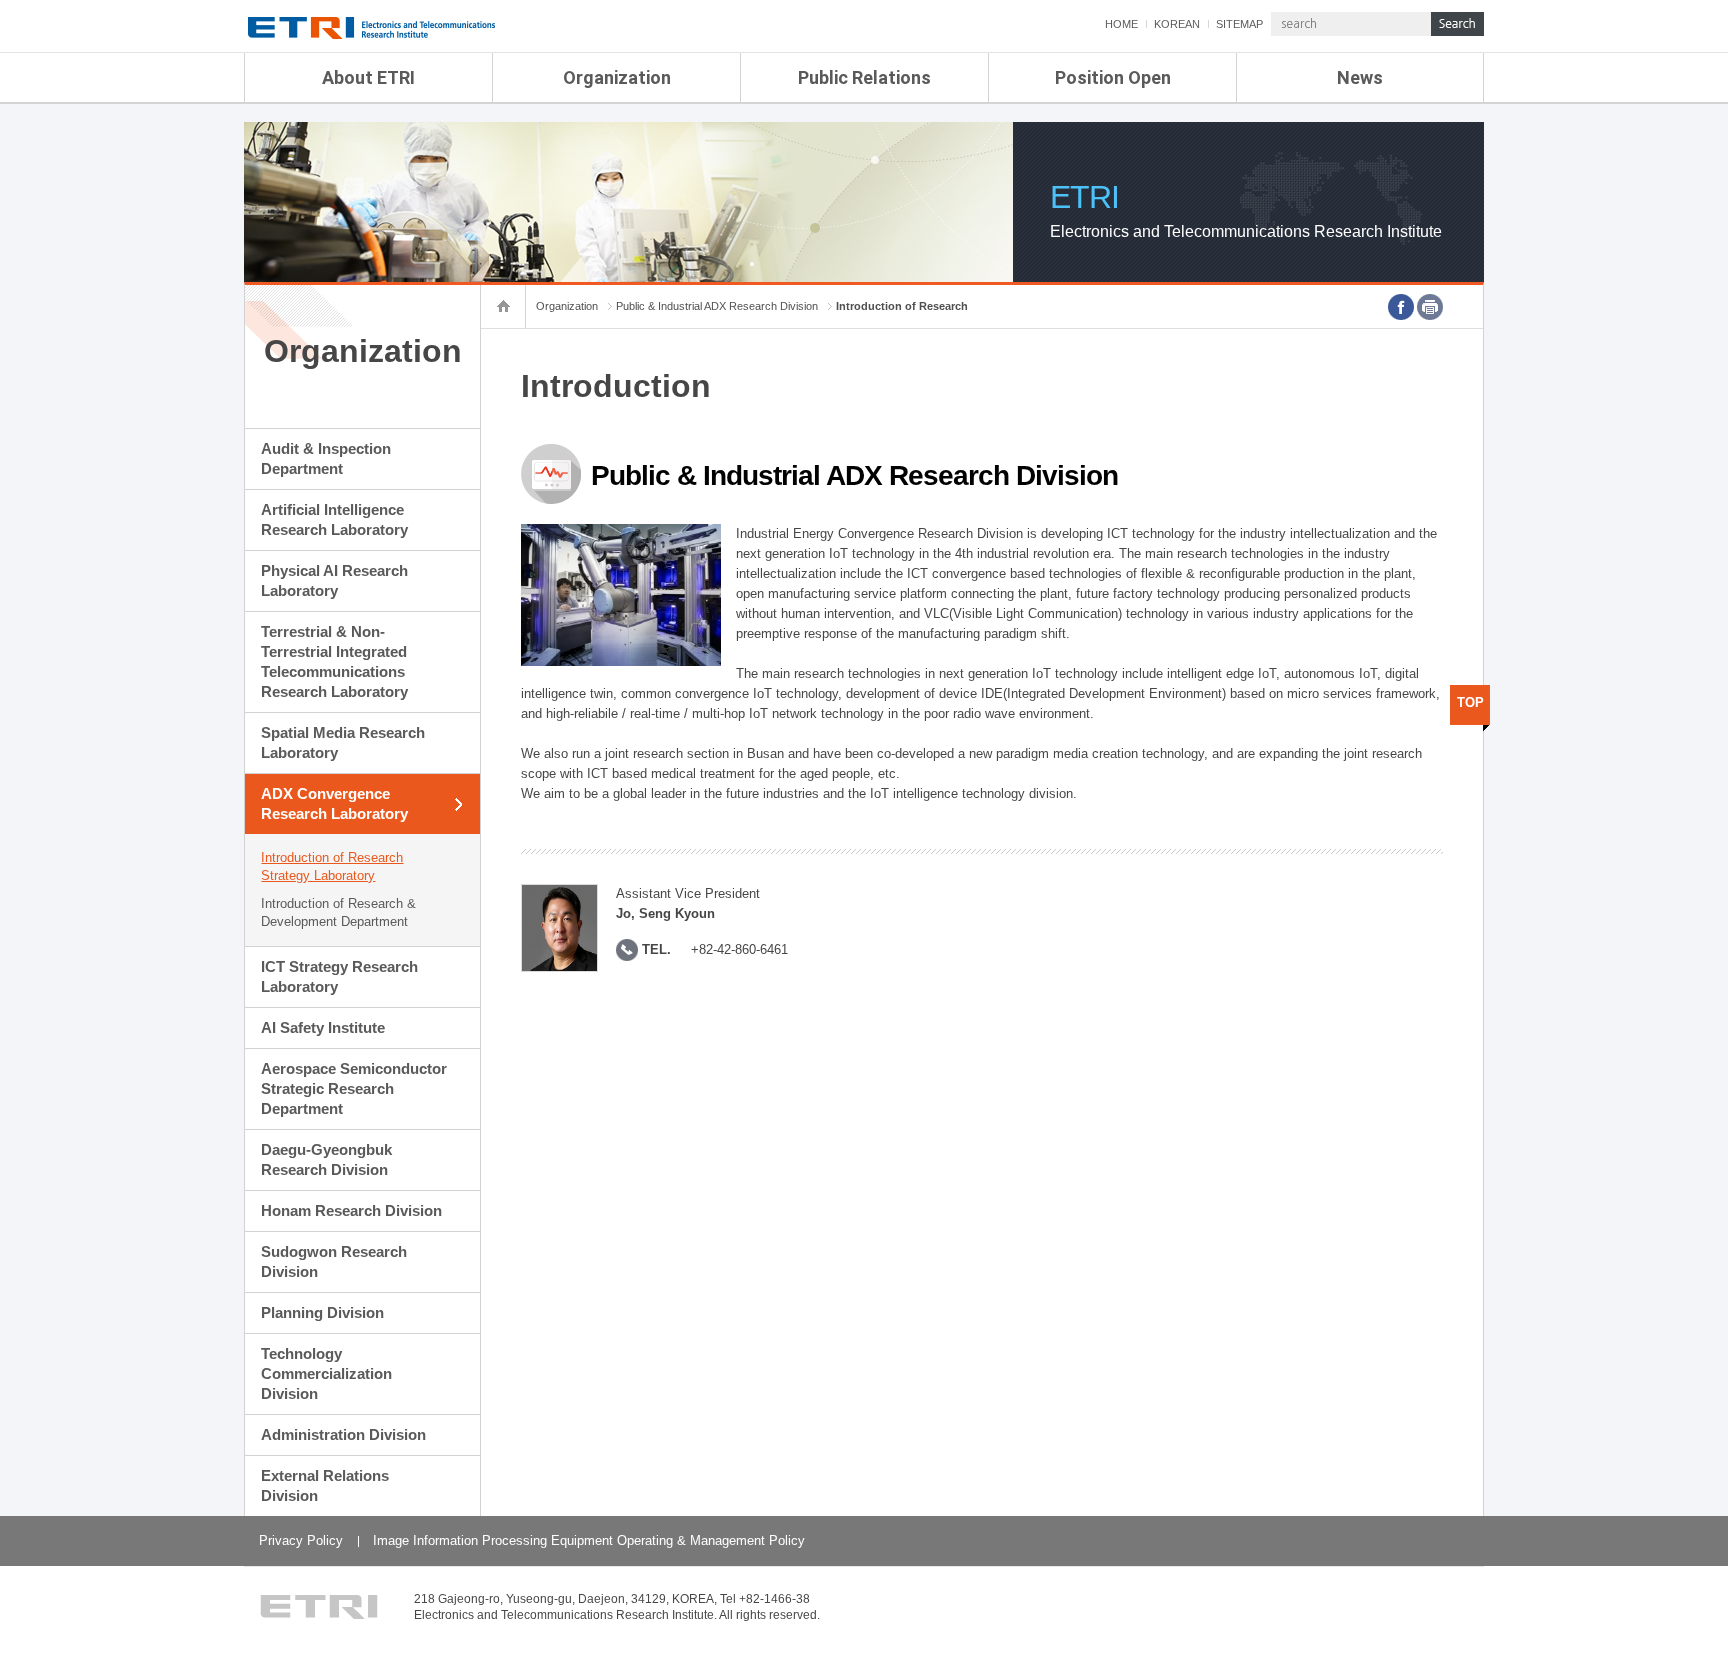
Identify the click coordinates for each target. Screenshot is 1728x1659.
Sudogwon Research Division (334, 1261)
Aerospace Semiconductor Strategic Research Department (354, 1088)
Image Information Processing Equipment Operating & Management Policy (589, 1540)
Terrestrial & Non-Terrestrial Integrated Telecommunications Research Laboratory (334, 661)
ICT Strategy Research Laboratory (339, 976)
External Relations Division (325, 1485)
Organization (617, 77)
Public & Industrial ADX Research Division (717, 306)
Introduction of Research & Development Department (338, 912)
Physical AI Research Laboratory (334, 580)
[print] (1430, 307)
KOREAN (1177, 24)
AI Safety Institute (323, 1027)
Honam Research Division (351, 1210)
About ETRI (368, 77)
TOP (1470, 702)
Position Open (1113, 77)
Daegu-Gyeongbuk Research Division (326, 1159)
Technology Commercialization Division (326, 1373)
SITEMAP (1239, 24)
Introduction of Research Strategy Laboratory (332, 866)
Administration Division (343, 1434)
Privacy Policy (301, 1540)
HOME (1121, 24)
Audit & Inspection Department (326, 458)
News (1360, 77)
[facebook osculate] (1401, 307)
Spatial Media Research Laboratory (343, 742)
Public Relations (864, 77)
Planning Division (322, 1312)
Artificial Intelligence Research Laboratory (334, 519)
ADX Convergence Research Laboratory (334, 803)
